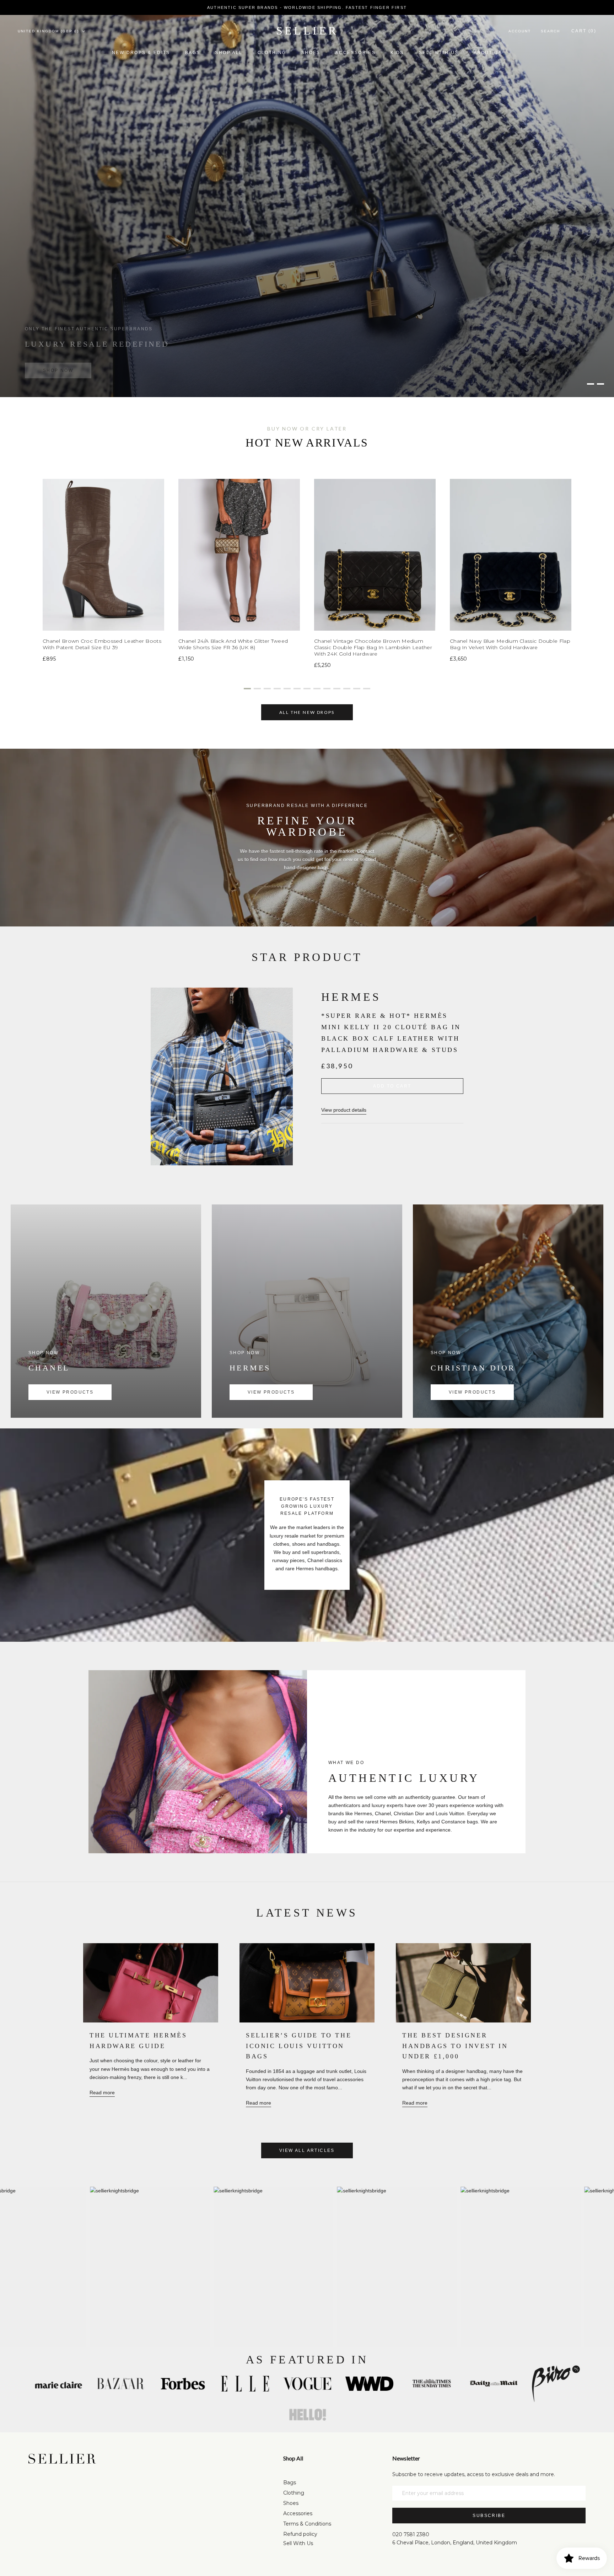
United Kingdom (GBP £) (48, 31)
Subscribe (489, 2516)
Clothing (272, 53)
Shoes (311, 53)
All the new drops (307, 712)
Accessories (356, 53)
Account (520, 31)
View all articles (307, 2150)
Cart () (584, 31)
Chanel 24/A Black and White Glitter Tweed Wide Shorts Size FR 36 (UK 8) (233, 644)
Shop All (229, 53)
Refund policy (300, 2534)
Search (550, 31)
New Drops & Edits (141, 53)
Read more (102, 2093)
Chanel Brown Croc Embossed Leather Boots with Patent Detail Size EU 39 (102, 644)
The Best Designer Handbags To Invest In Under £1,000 (455, 2046)
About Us (488, 53)
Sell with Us (439, 53)
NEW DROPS (60, 364)
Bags (193, 53)
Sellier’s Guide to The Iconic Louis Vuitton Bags (299, 2046)
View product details (344, 1110)
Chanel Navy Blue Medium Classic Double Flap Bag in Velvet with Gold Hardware (510, 644)
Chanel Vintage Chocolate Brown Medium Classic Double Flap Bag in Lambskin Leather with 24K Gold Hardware (373, 647)
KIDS (397, 53)
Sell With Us (298, 2543)
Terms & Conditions (307, 2524)
